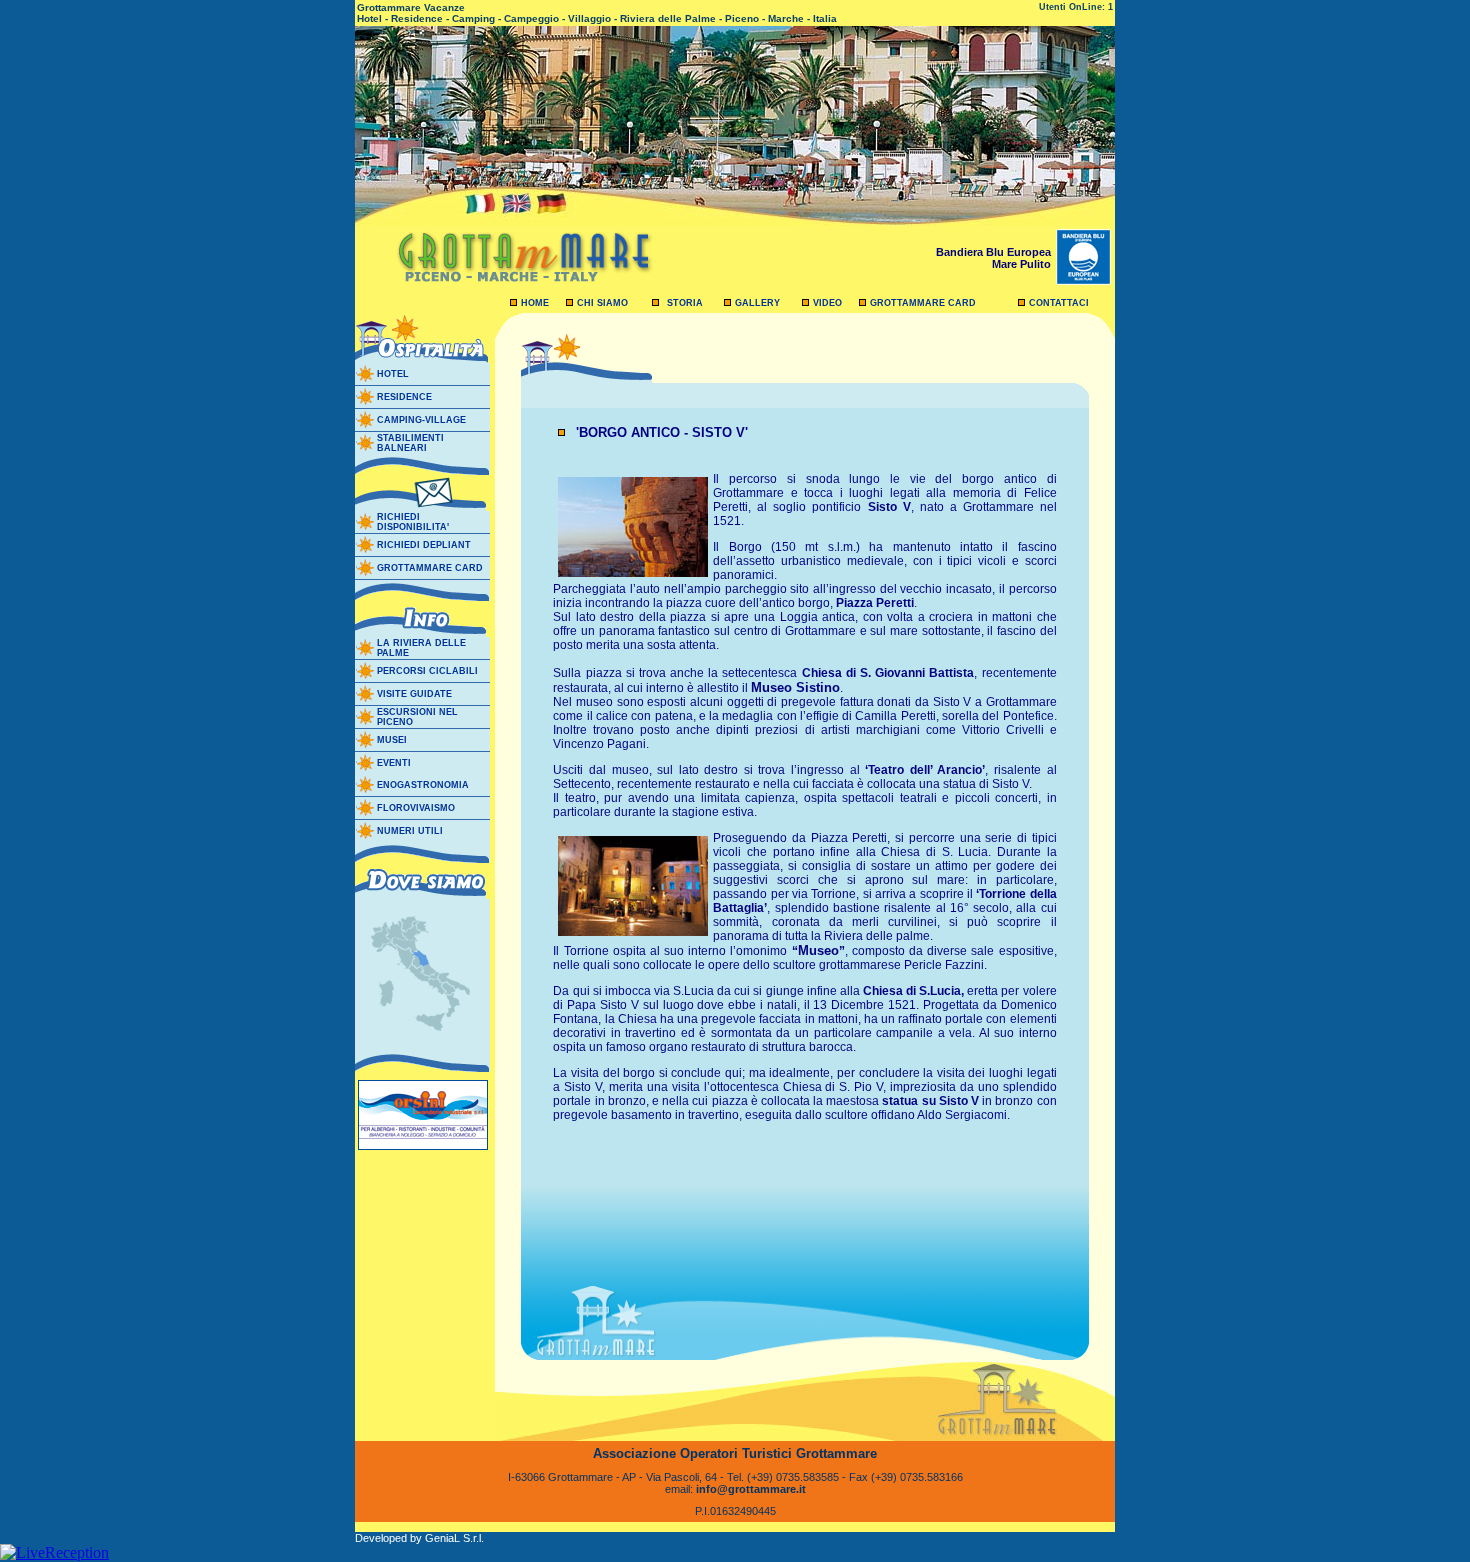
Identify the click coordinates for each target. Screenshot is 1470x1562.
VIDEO (827, 303)
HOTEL (393, 374)
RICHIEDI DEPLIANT (424, 545)
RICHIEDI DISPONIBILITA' (413, 522)
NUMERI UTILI (410, 831)
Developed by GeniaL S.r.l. (419, 1538)
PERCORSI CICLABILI (427, 671)
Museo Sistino (795, 687)
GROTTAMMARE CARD (923, 303)
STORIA (685, 303)
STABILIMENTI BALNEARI (410, 443)
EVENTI (394, 763)
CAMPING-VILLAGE (421, 420)
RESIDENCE (404, 397)
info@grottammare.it (751, 1489)
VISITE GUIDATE (414, 694)
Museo (818, 950)
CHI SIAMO (602, 303)
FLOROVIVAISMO (416, 808)
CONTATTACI (1059, 303)
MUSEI (392, 740)
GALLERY (757, 303)
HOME (535, 303)
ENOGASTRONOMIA (423, 785)
